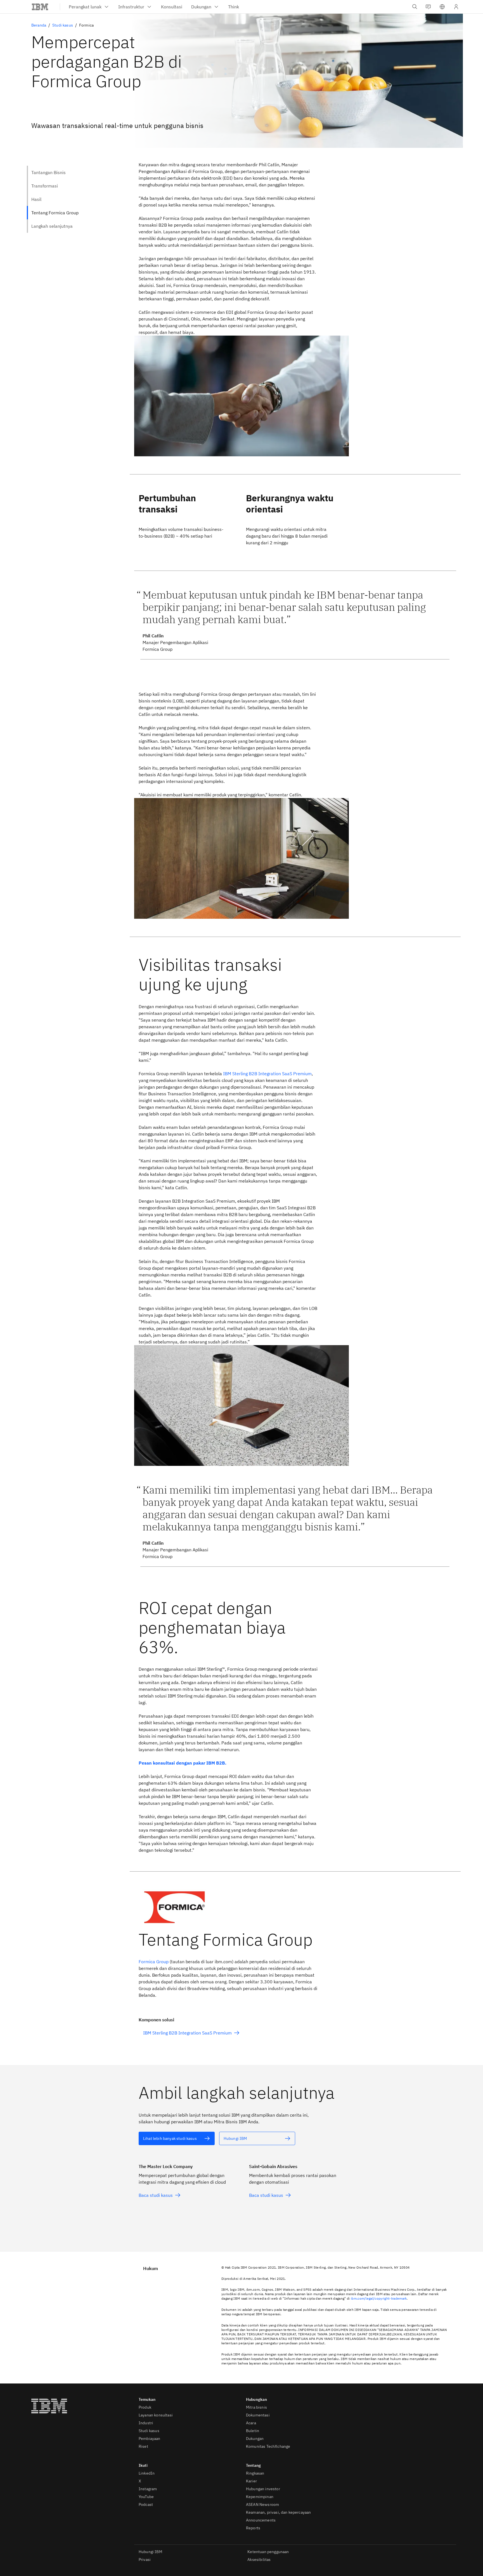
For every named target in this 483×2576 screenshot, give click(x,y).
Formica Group (154, 1962)
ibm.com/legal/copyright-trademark (379, 2298)
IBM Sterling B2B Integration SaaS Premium (267, 1074)
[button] (442, 7)
